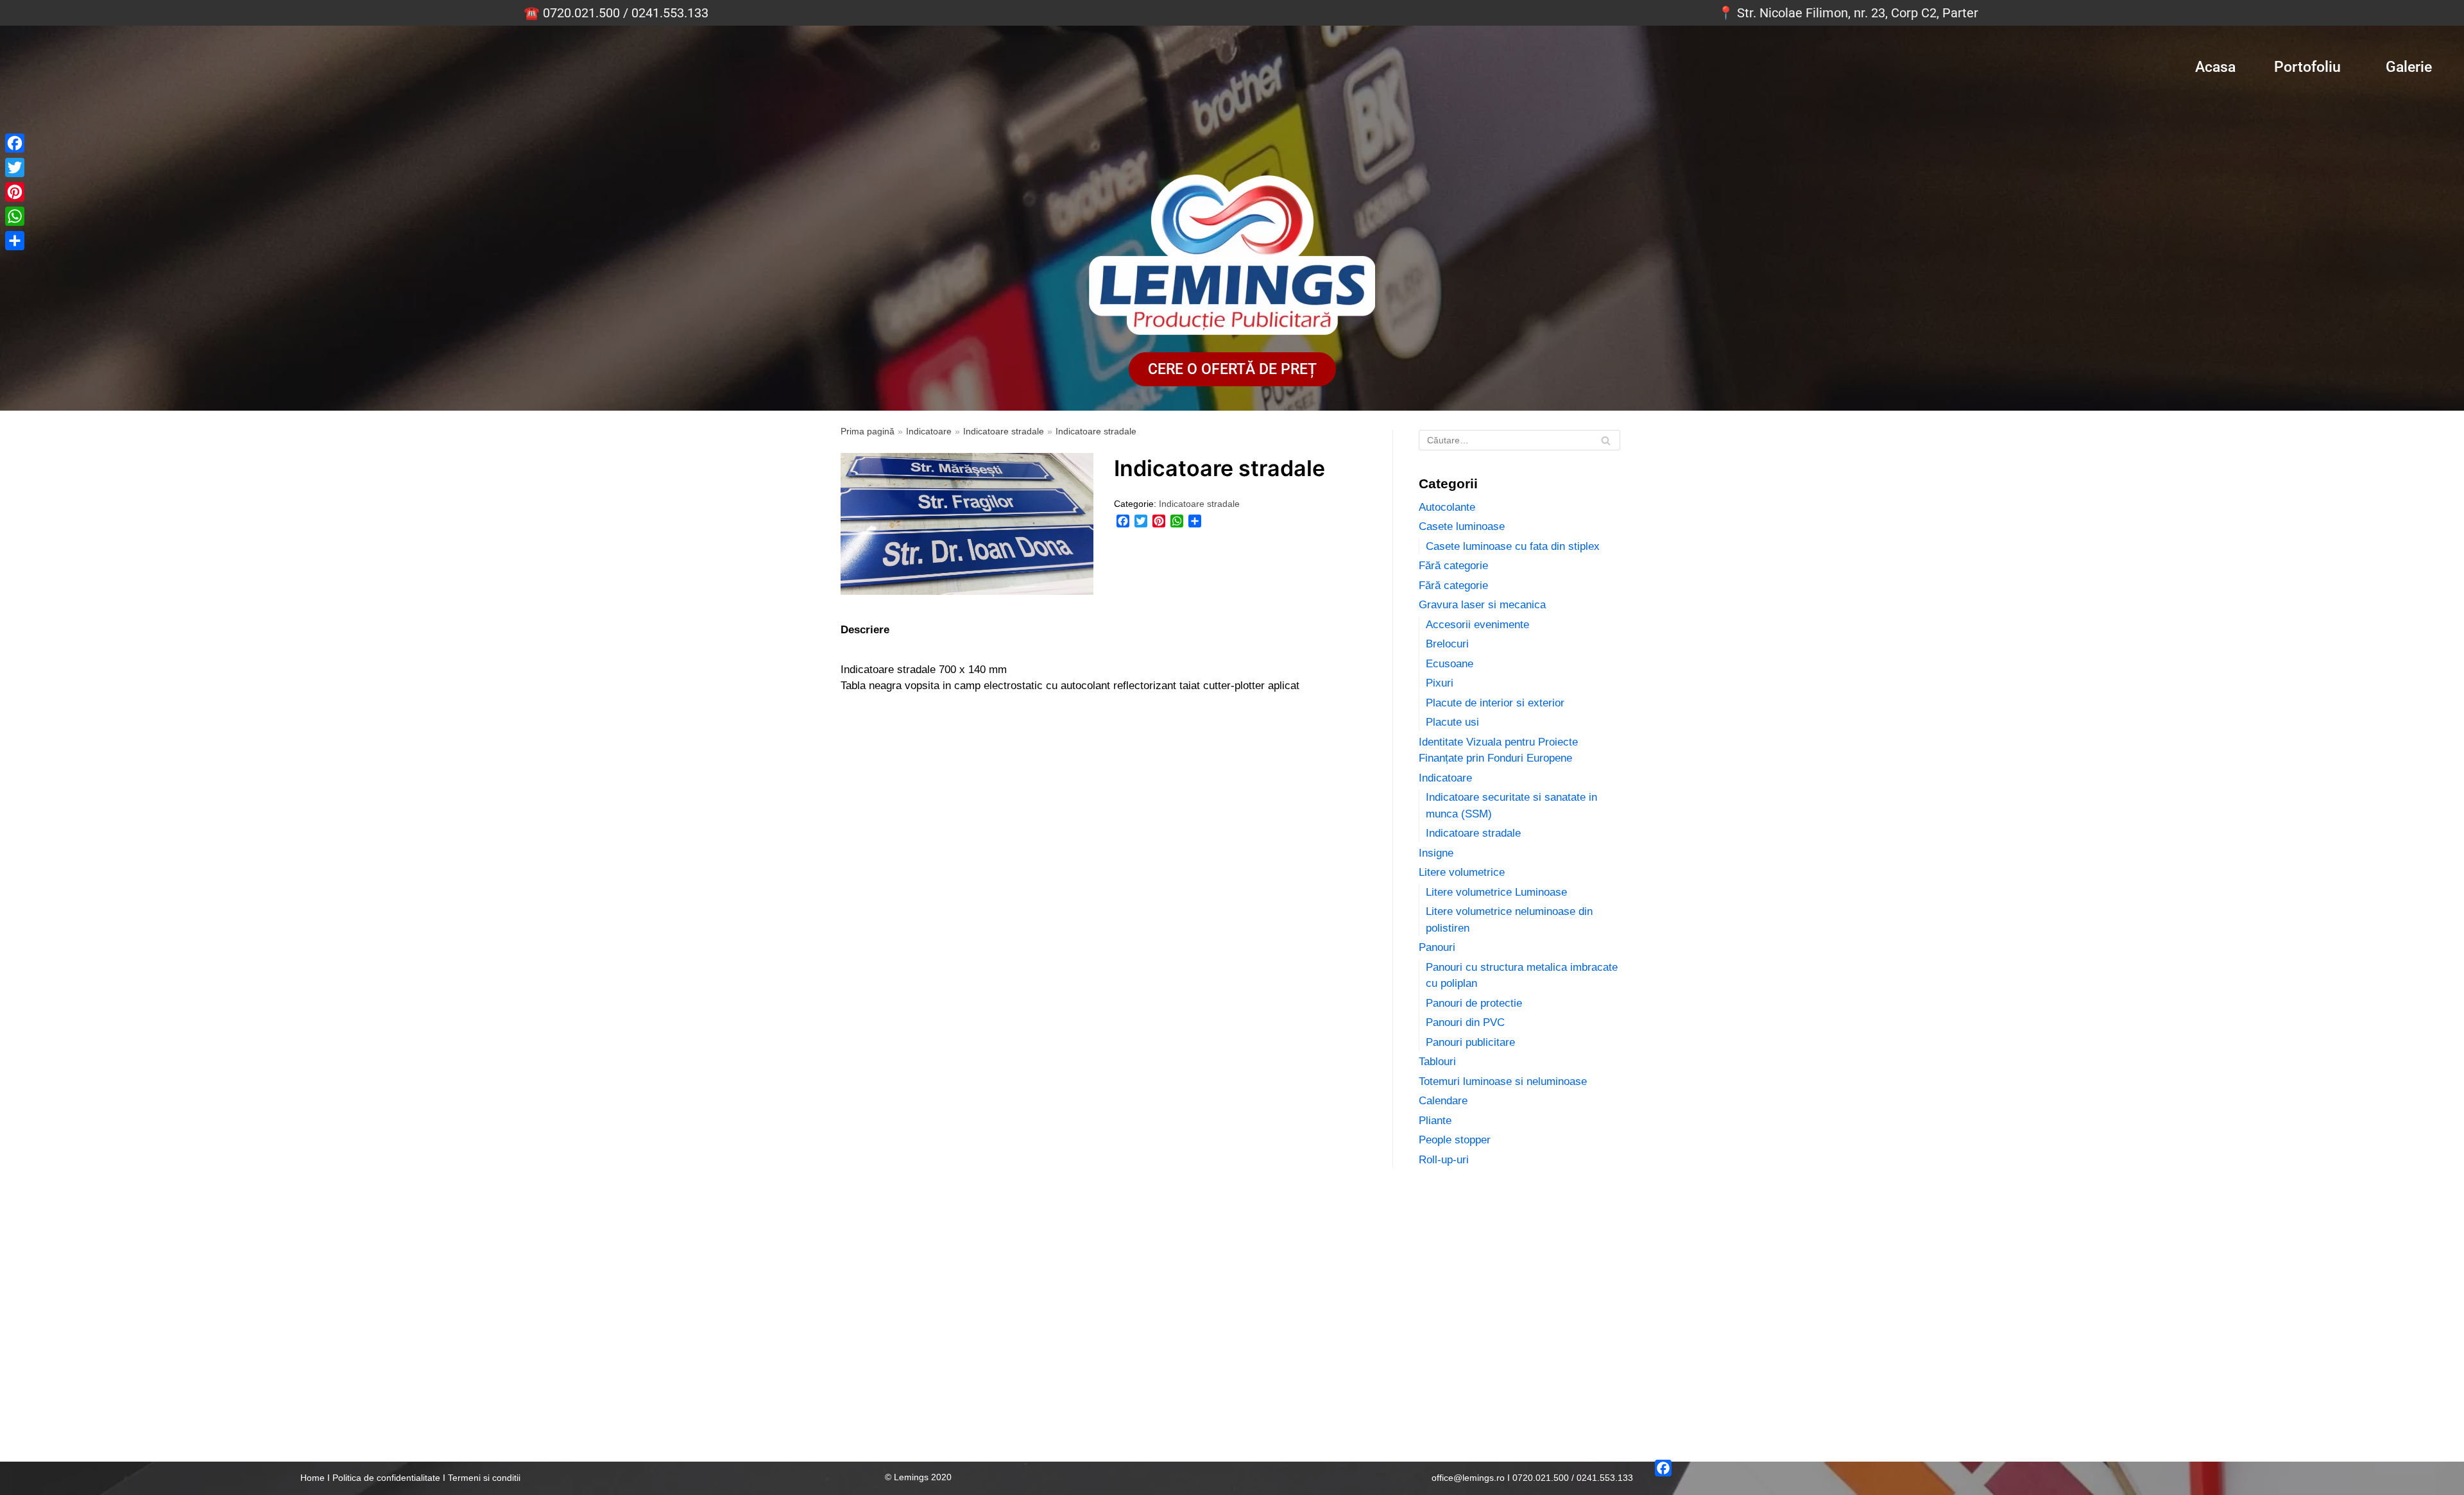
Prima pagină (868, 431)
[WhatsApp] (1177, 521)
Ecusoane (1450, 664)
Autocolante (1447, 507)
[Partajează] (1195, 521)
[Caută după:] (1519, 440)
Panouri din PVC (1465, 1022)
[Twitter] (1141, 521)
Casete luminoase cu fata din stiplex (1513, 546)
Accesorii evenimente (1477, 625)
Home (312, 1478)
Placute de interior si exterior (1495, 703)
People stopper (1455, 1140)
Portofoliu (2307, 67)
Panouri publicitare (1470, 1042)
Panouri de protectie (1474, 1003)
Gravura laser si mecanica (1482, 605)
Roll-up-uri (1444, 1160)
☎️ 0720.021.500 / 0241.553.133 (616, 13)
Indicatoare (929, 431)
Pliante (1435, 1121)
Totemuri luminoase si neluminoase (1503, 1081)
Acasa (2215, 67)
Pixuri (1440, 683)
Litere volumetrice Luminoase (1496, 892)
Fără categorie (1453, 566)
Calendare (1443, 1101)
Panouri (1437, 947)
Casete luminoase (1462, 526)
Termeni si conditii (484, 1478)
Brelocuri (1447, 644)
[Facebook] (1123, 521)
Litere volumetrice (1462, 872)
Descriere (865, 630)
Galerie (2409, 67)
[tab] (865, 630)
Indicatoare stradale (1004, 431)
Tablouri (1437, 1062)
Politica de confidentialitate (386, 1478)
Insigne (1436, 853)
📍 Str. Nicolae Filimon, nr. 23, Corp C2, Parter (1848, 13)
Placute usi (1452, 722)
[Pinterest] (1159, 521)
